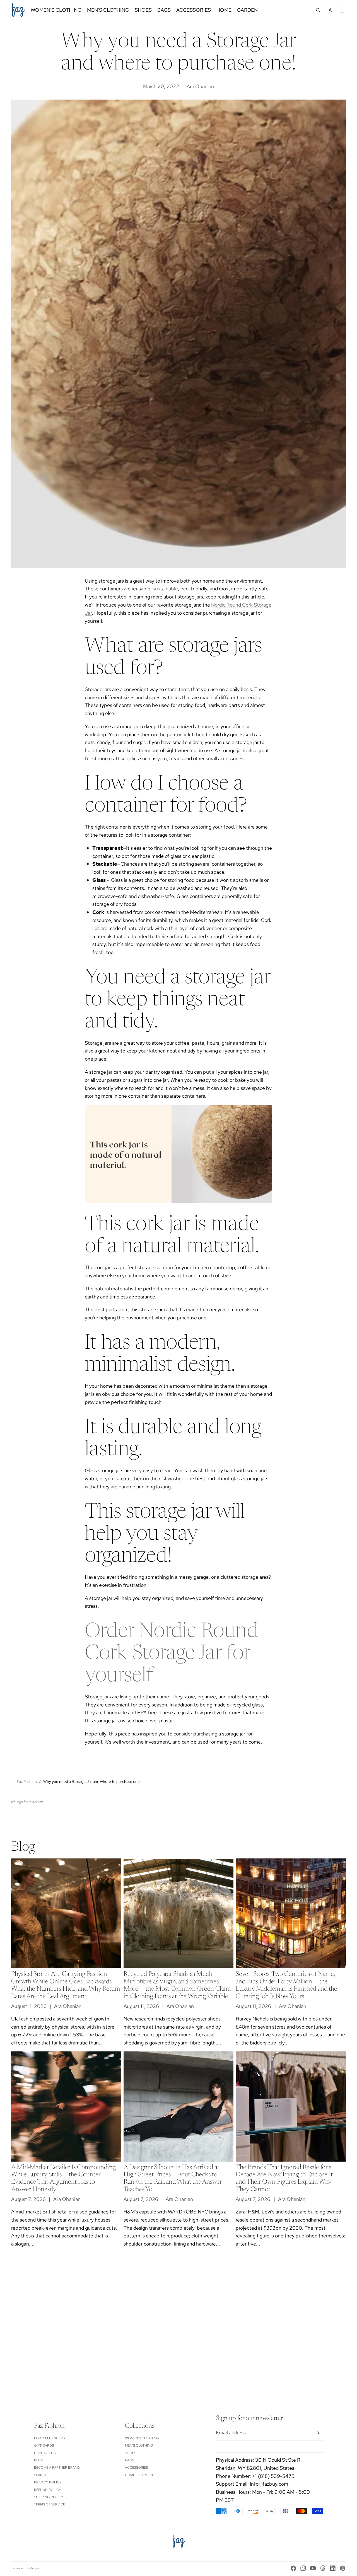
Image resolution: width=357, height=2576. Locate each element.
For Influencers (49, 2438)
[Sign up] (317, 2433)
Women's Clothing (142, 2438)
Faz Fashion (27, 1781)
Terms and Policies (25, 2568)
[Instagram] (303, 2568)
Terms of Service (50, 2505)
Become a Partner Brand (57, 2468)
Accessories (136, 2468)
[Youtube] (313, 2568)
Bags (130, 2460)
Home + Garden (139, 2475)
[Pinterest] (342, 2568)
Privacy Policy (48, 2482)
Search (41, 2475)
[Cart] (342, 10)
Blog (39, 2460)
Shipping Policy (49, 2497)
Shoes (131, 2453)
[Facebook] (293, 2568)
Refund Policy (48, 2490)
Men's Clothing (139, 2445)
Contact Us (45, 2453)
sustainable (165, 589)
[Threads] (323, 2568)
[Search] (318, 10)
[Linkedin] (333, 2568)
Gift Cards (44, 2445)
